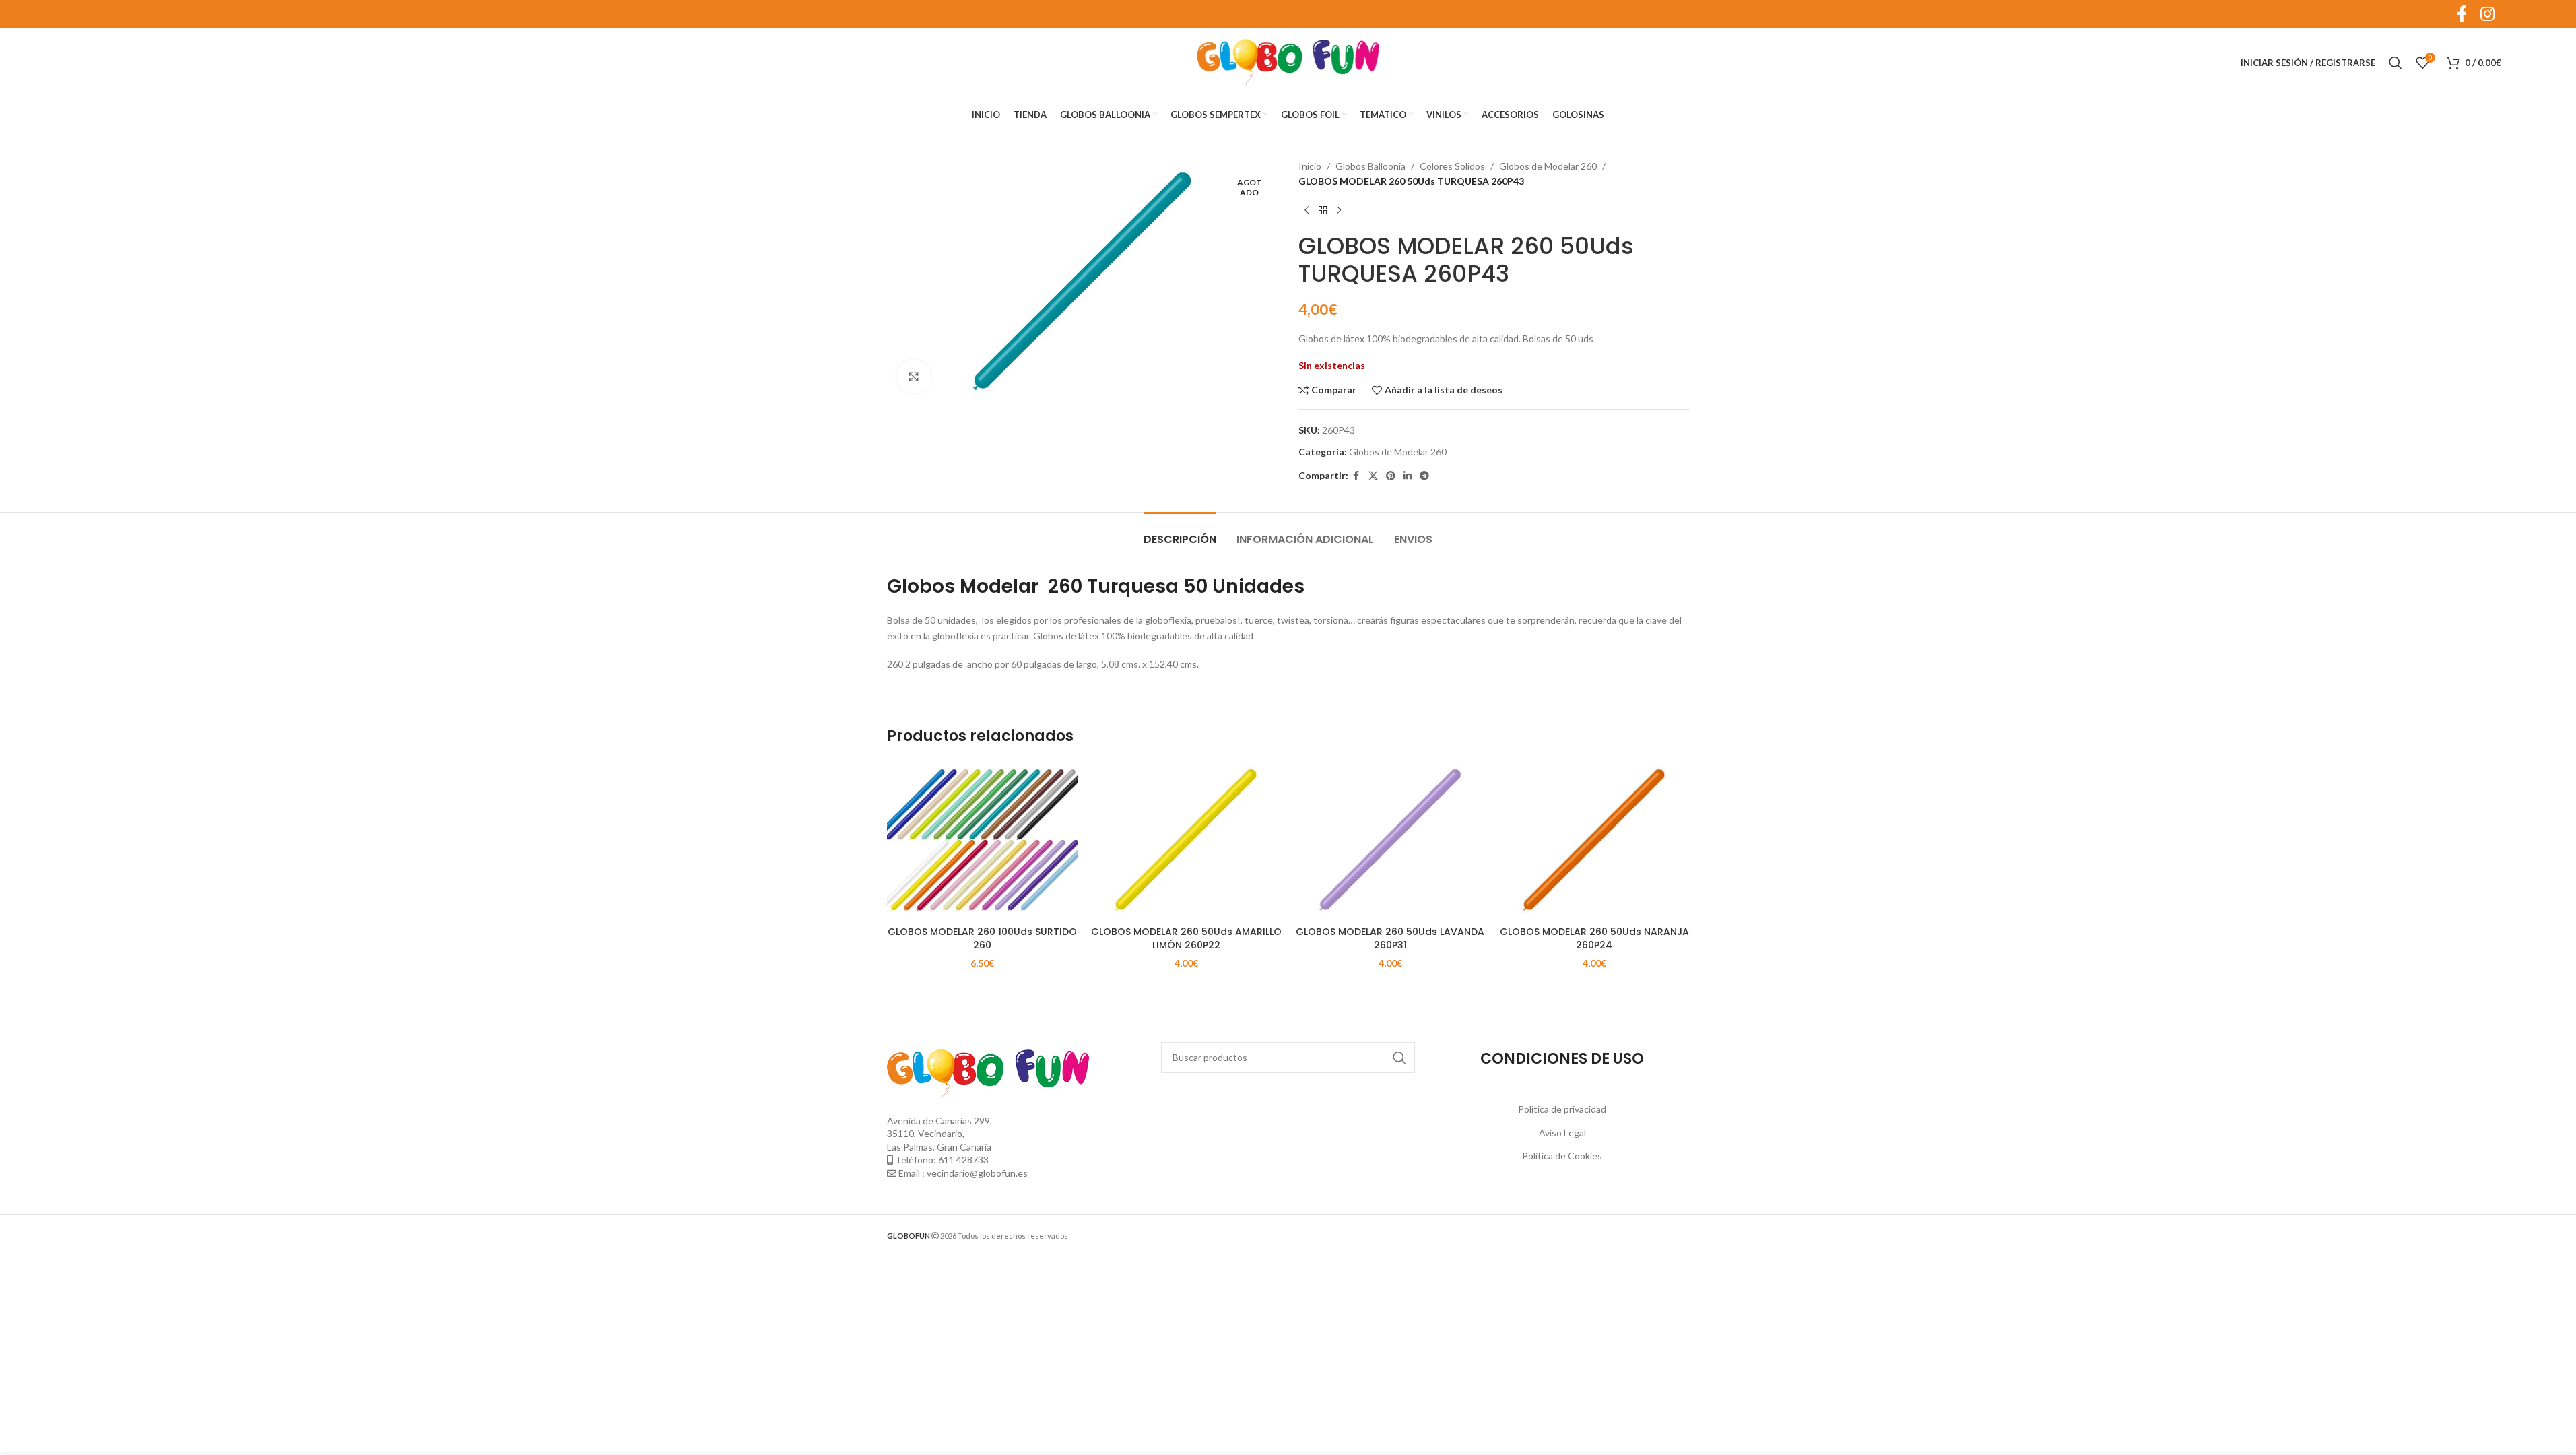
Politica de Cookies (1562, 1156)
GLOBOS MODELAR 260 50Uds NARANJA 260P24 (1594, 938)
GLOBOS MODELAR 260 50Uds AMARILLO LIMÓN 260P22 (1186, 938)
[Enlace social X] (1373, 476)
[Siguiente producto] (1339, 211)
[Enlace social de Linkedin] (1408, 476)
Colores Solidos (1452, 166)
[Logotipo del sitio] (1288, 62)
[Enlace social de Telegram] (1424, 476)
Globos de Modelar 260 (1548, 166)
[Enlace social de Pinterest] (1391, 476)
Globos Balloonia (1370, 166)
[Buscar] (2396, 63)
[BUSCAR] (1399, 1058)
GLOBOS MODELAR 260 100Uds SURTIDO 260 (982, 938)
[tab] (1180, 532)
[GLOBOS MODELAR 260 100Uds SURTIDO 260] (982, 840)
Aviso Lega (1561, 1133)
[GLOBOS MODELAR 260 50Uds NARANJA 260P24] (1594, 840)
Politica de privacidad (1562, 1109)
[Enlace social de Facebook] (1356, 476)
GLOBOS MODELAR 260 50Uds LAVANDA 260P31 (1390, 938)
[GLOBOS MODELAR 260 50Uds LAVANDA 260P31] (1390, 840)
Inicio (1310, 166)
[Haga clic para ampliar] (914, 377)
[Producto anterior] (1307, 211)
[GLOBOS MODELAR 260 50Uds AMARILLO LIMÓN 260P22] (1186, 840)
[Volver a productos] (1323, 211)
